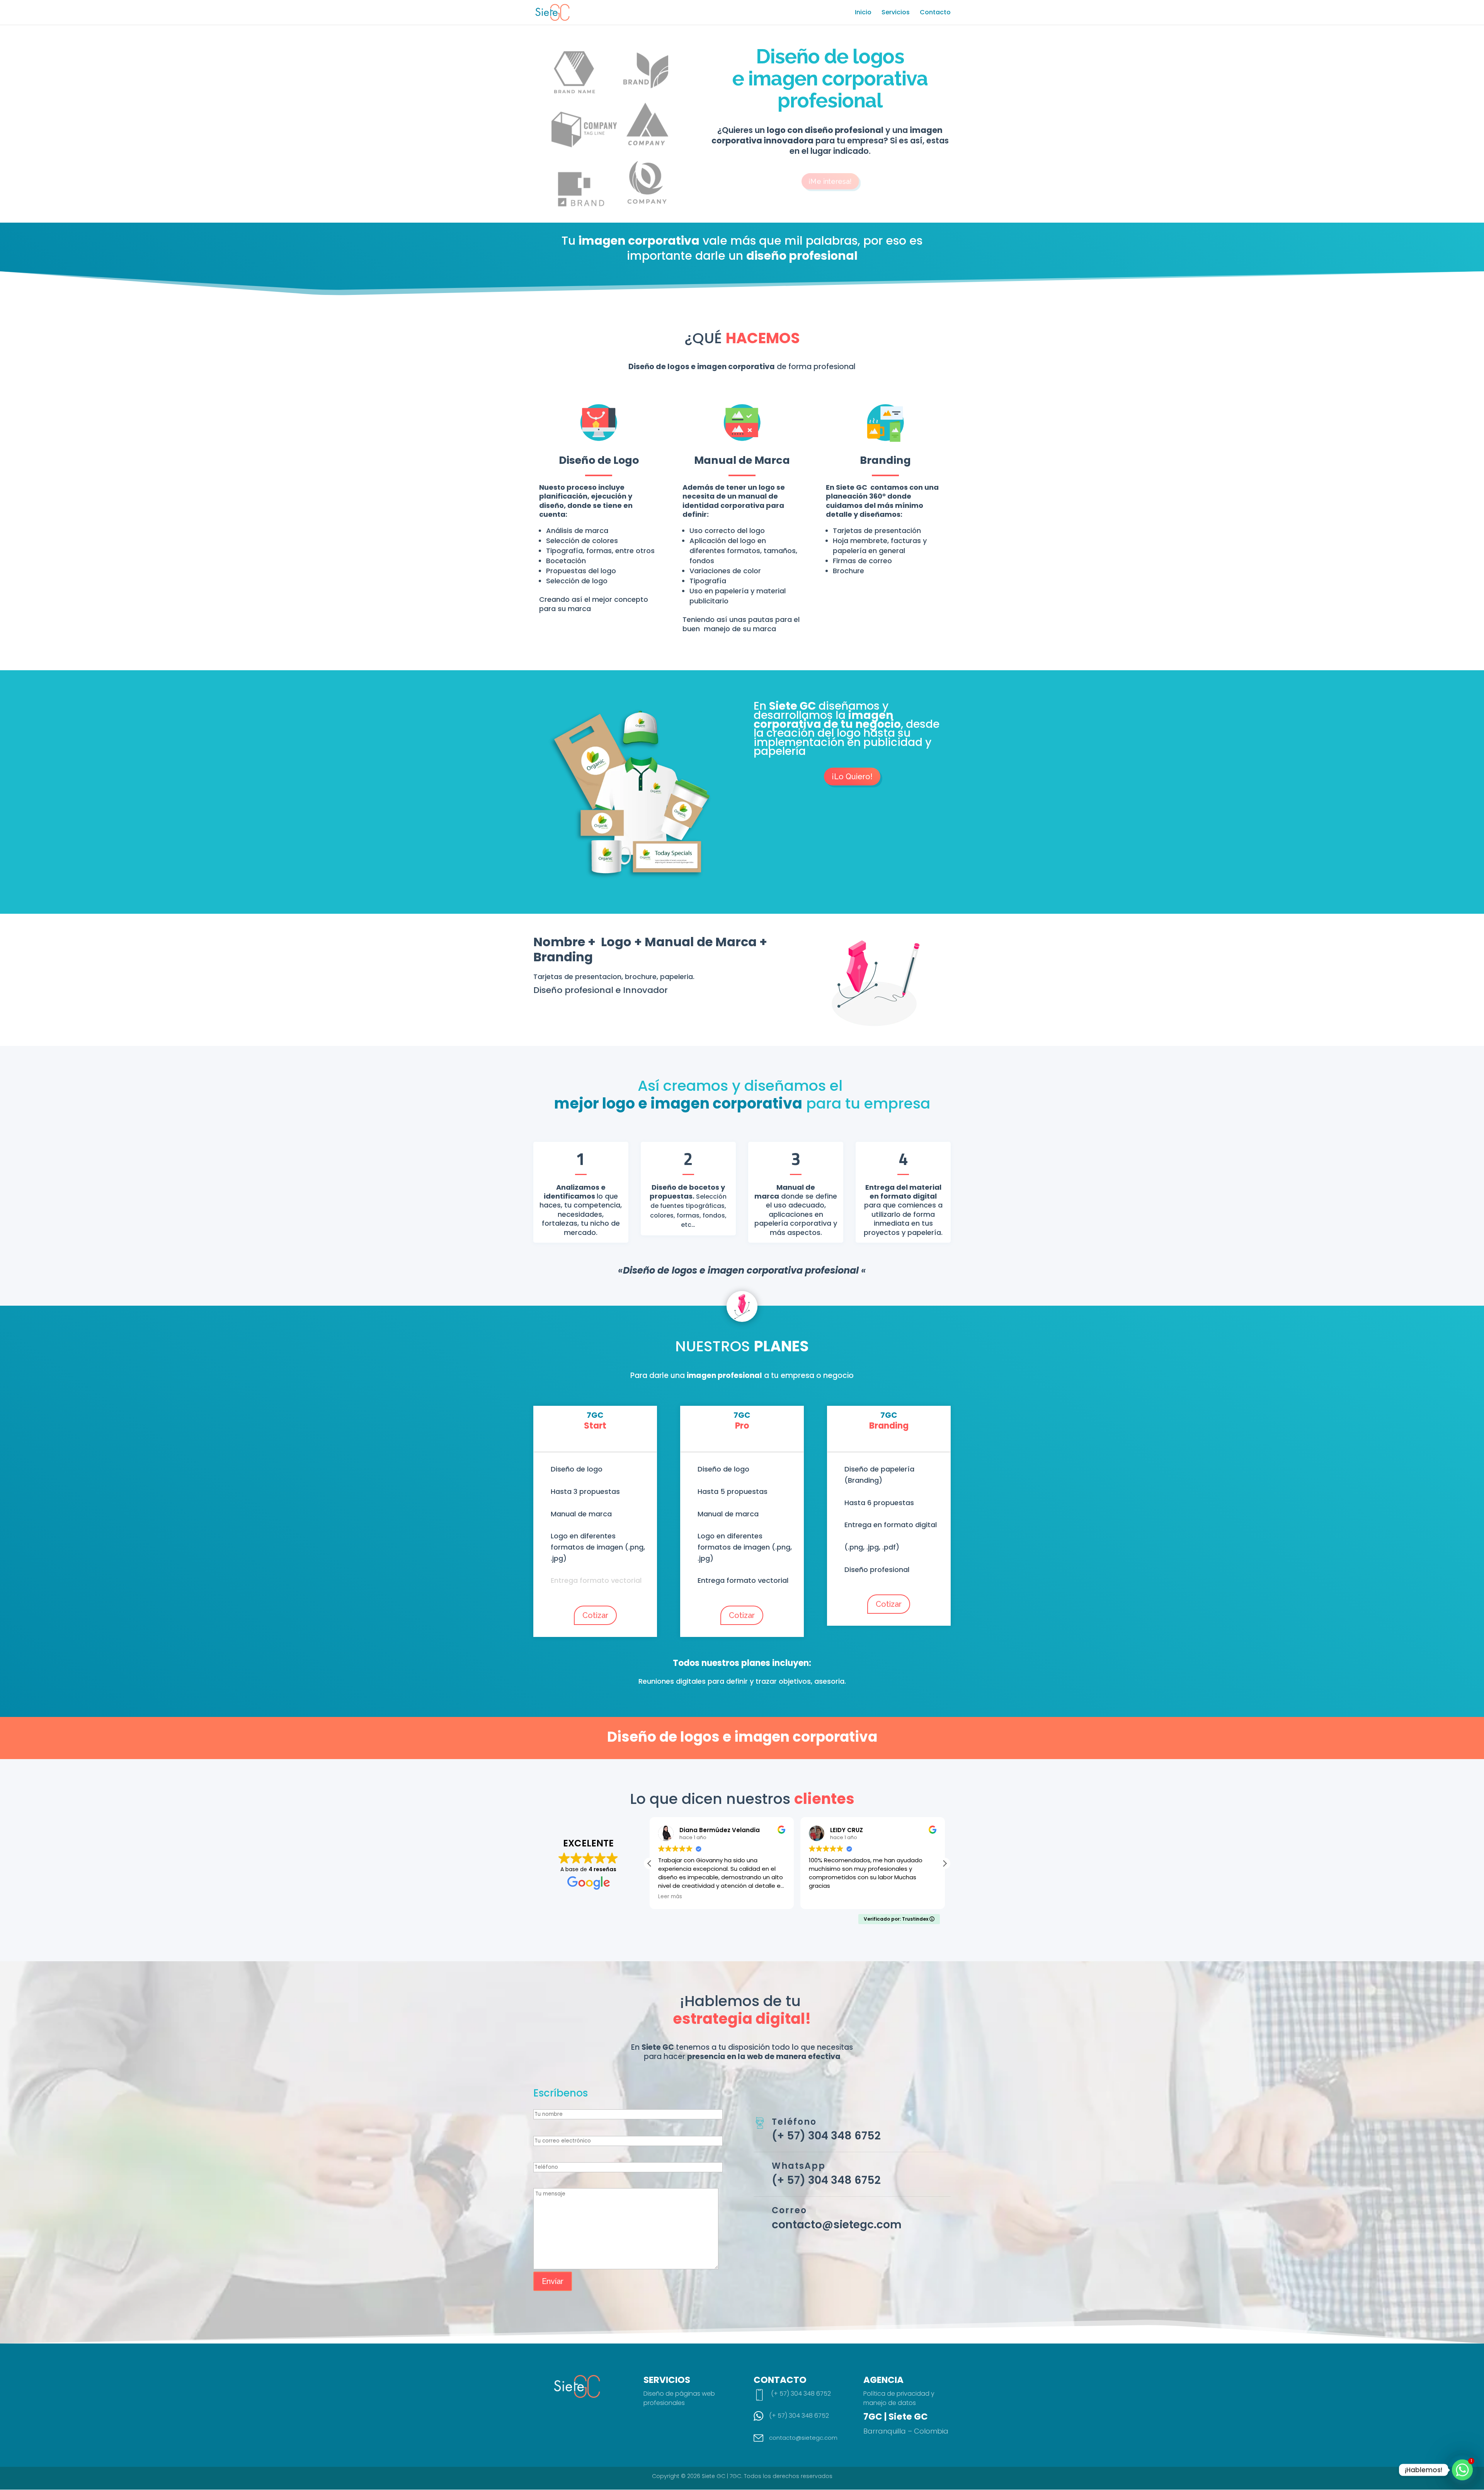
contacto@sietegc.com (837, 2225)
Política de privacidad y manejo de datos (899, 2398)
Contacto (935, 13)
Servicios (896, 13)
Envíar (553, 2281)
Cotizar (595, 1615)
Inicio (863, 13)
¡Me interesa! (830, 180)
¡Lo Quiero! (852, 777)
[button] (945, 1863)
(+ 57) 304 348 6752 (826, 2136)
